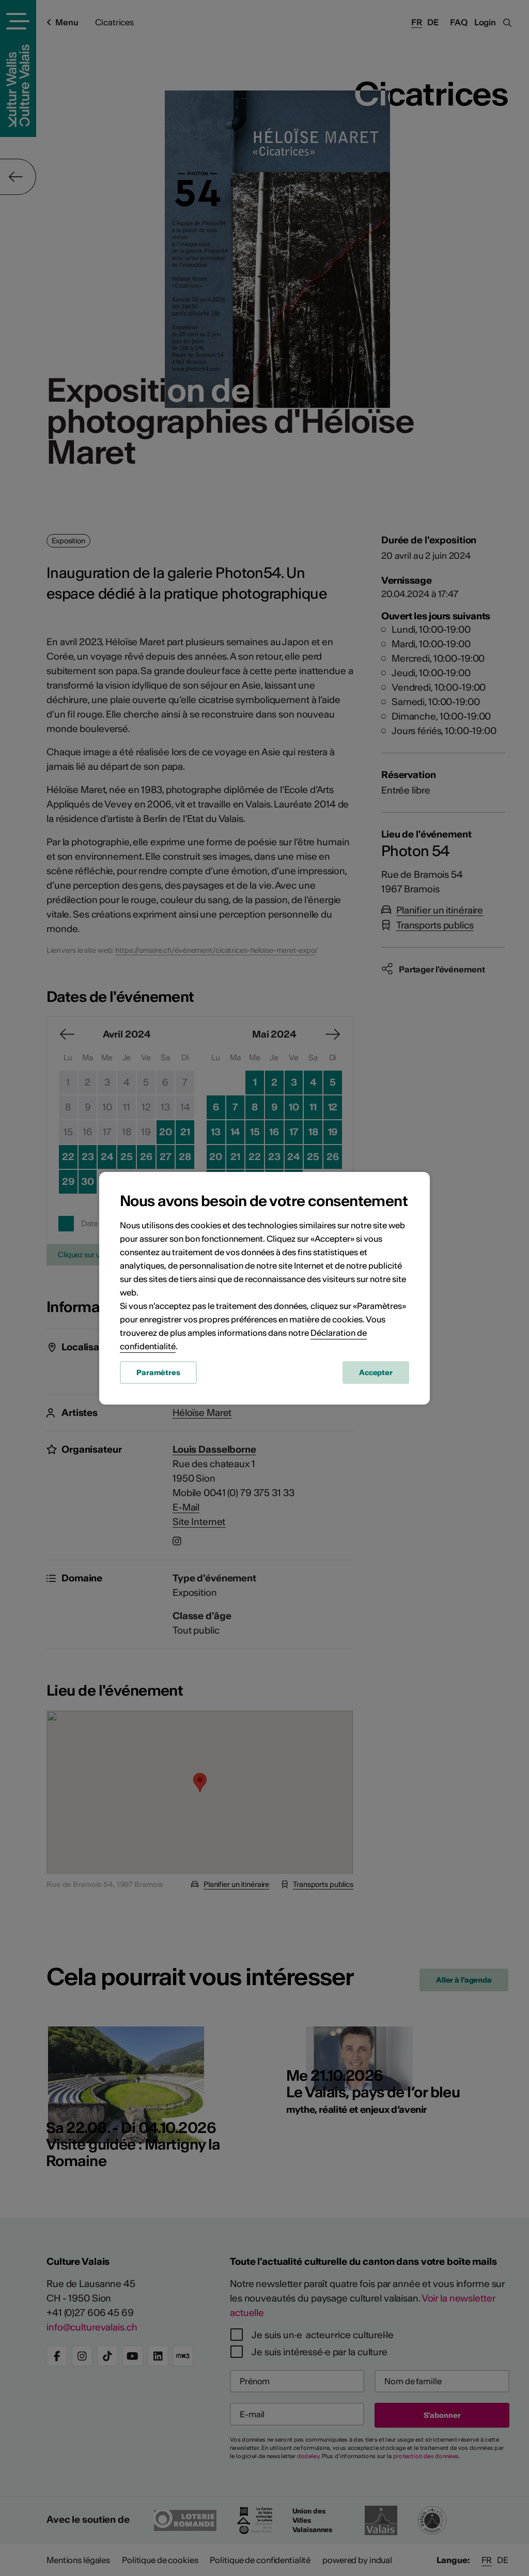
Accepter (376, 1373)
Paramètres (158, 1373)
